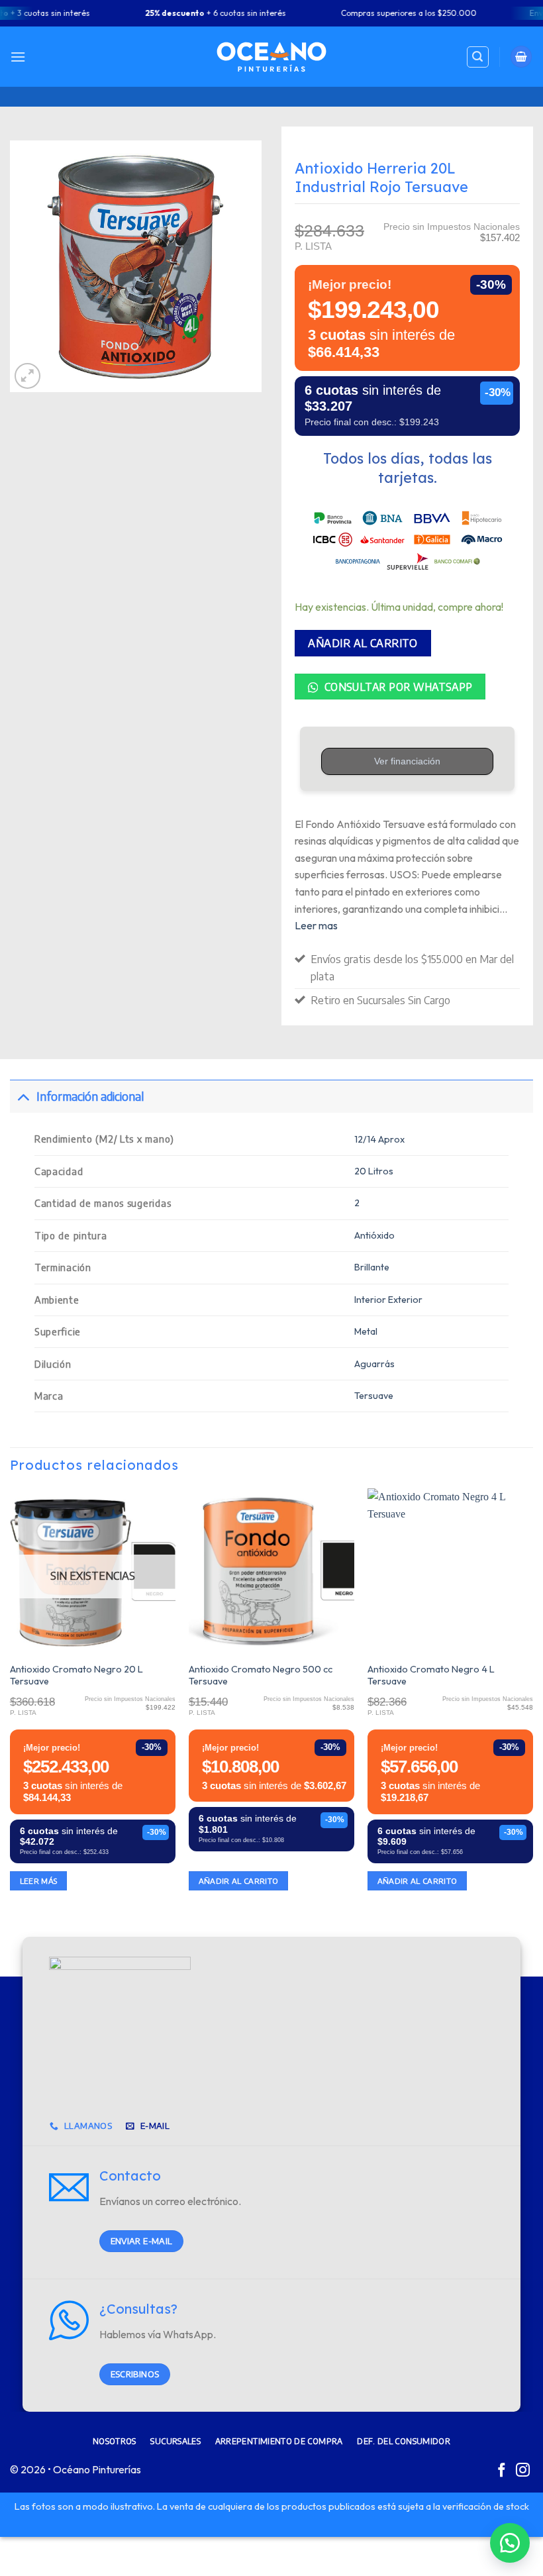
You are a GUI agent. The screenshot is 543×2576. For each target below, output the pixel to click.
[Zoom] (27, 376)
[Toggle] (23, 1096)
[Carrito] (521, 57)
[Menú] (18, 57)
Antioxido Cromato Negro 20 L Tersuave (76, 1675)
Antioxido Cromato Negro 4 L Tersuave (431, 1675)
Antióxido (374, 1235)
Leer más (39, 1881)
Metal (366, 1331)
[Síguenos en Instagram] (523, 2471)
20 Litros (374, 1171)
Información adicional (90, 1096)
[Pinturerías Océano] (271, 57)
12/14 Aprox (379, 1139)
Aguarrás (374, 1364)
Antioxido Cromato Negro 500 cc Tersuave (261, 1675)
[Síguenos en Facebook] (502, 2471)
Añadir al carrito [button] (239, 1881)
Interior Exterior (388, 1300)
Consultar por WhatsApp (397, 687)
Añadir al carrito (363, 643)
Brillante (372, 1267)
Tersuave (374, 1396)
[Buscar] (478, 57)
